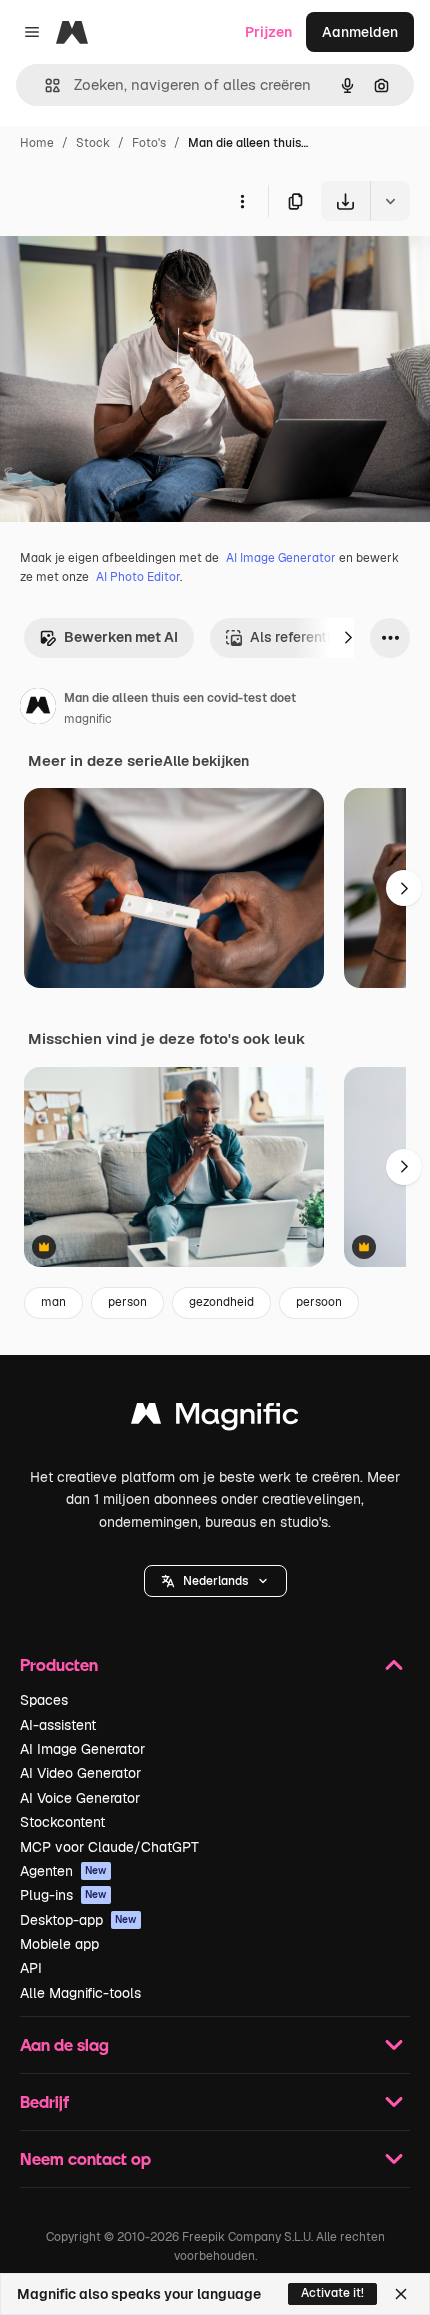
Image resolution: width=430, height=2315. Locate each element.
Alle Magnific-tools (80, 1993)
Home (37, 143)
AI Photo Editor (138, 577)
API (31, 1968)
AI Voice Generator (80, 1798)
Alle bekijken (206, 761)
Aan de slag (64, 2044)
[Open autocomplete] (44, 85)
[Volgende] (348, 638)
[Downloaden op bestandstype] (390, 201)
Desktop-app (78, 1920)
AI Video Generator (80, 1773)
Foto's (149, 143)
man (53, 1302)
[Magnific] (215, 1418)
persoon (319, 1302)
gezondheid (221, 1302)
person (127, 1302)
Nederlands (215, 1581)
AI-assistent (58, 1725)
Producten (59, 1664)
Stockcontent (62, 1822)
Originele (131, 267)
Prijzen (268, 32)
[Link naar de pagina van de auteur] (38, 709)
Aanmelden (360, 32)
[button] (215, 1581)
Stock (93, 143)
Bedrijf (44, 2101)
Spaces (44, 1700)
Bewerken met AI (121, 637)
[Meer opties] (242, 201)
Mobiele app (59, 1944)
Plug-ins (63, 1895)
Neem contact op (85, 2158)
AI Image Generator (281, 558)
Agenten (63, 1871)
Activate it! (332, 2293)
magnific (88, 719)
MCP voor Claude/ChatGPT (109, 1847)
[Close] (401, 2294)
